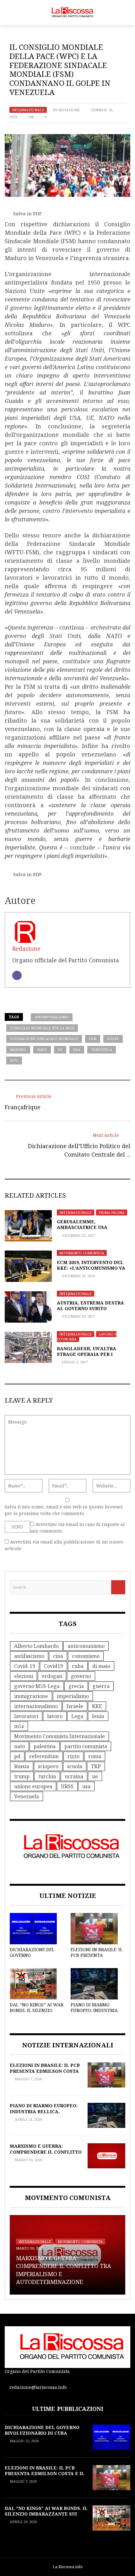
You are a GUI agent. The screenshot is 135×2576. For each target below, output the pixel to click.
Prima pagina (112, 1212)
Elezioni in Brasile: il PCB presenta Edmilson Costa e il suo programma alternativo (45, 2074)
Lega (77, 1716)
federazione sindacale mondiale (44, 1039)
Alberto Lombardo (36, 1646)
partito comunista (86, 1746)
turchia (47, 1776)
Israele (75, 1706)
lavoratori (26, 1716)
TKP (96, 1766)
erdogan (52, 1676)
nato (42, 1050)
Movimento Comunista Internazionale (59, 1736)
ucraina (74, 1776)
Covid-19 (25, 1666)
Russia (22, 1766)
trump (22, 1776)
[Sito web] (17, 975)
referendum (44, 1756)
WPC (14, 1060)
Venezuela (102, 1050)
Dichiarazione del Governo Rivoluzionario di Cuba (32, 1958)
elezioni (24, 1676)
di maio (101, 1666)
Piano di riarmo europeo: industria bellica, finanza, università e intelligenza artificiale (44, 2114)
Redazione (69, 110)
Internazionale (28, 110)
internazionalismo (36, 1706)
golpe (113, 1039)
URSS (67, 1786)
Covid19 (54, 1666)
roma (95, 1756)
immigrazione (31, 1696)
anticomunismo (86, 1646)
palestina (45, 1746)
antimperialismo (52, 1017)
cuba (78, 1666)
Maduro (18, 1050)
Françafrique (23, 1107)
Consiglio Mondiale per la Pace (42, 1028)
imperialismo (73, 1696)
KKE (97, 1706)
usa (77, 1050)
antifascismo (29, 1656)
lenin (98, 1716)
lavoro (55, 1716)
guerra (101, 1686)
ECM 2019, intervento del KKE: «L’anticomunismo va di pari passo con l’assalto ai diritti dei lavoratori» (93, 1271)
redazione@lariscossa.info (38, 2387)
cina (58, 1656)
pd (17, 1756)
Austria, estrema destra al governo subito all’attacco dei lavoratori (90, 1311)
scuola (75, 1766)
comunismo (86, 1656)
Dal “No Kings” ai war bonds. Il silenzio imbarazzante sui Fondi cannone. (37, 2013)
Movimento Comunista (82, 1253)
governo (81, 1676)
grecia (76, 1686)
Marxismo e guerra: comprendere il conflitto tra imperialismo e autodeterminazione (46, 2155)
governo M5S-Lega (37, 1686)
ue (60, 1050)
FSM (93, 1039)
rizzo (73, 1756)
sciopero (48, 1766)
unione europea (33, 1786)
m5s (19, 1726)
